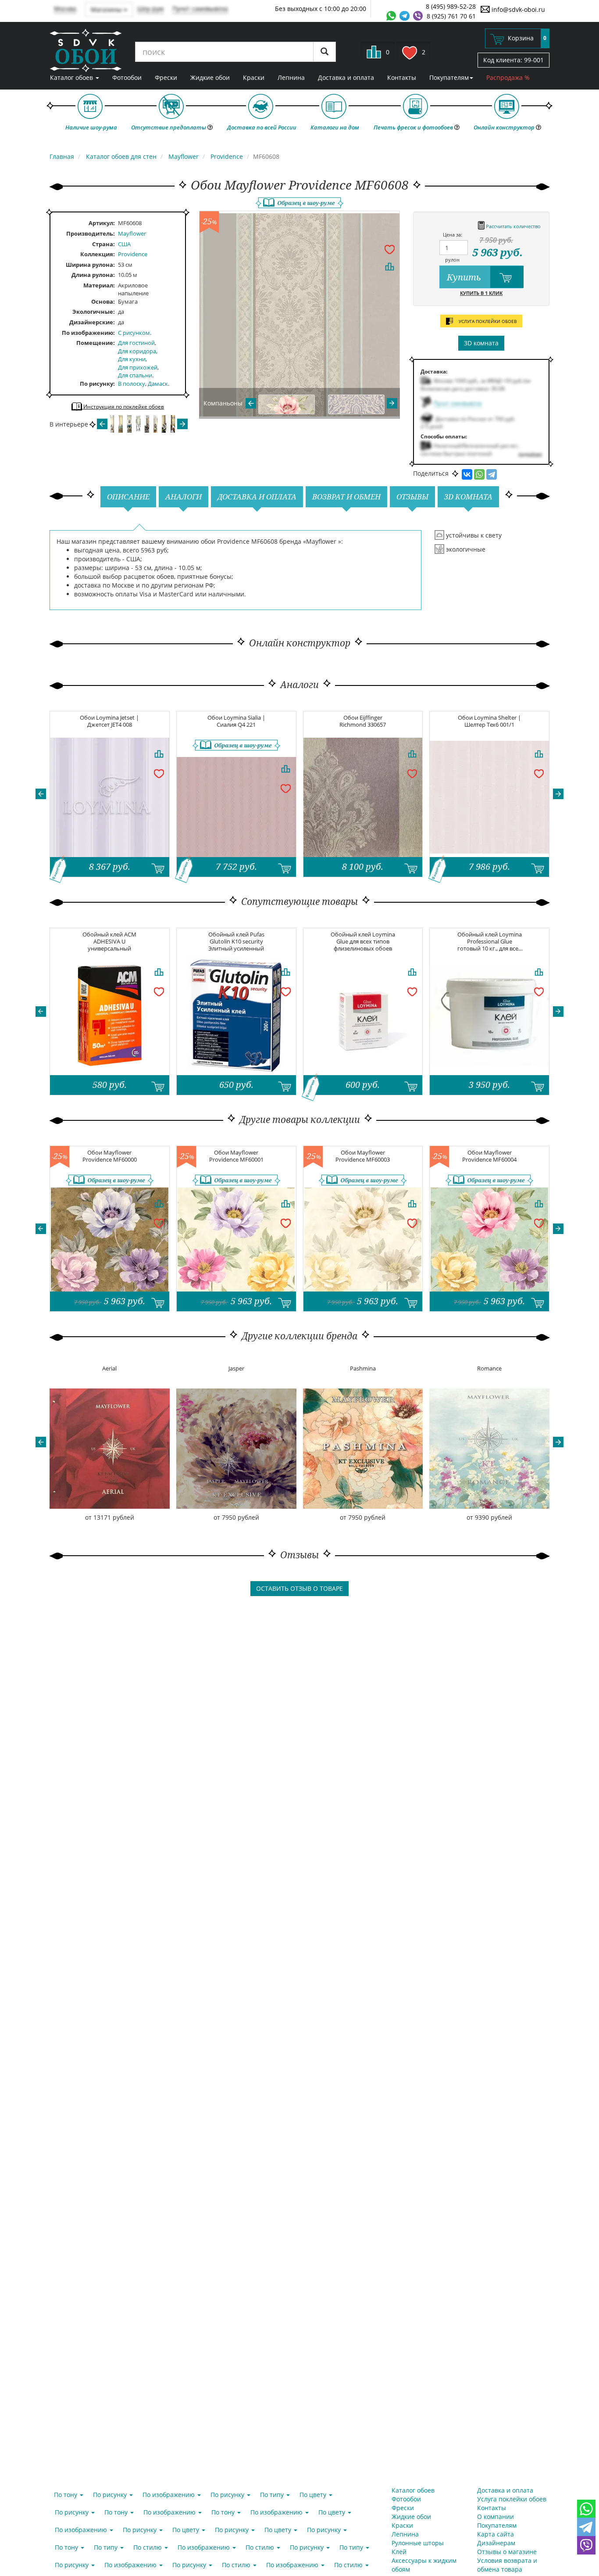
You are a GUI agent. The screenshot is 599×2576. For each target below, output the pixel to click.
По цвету (314, 2495)
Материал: (99, 285)
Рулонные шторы (418, 2543)
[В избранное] (389, 249)
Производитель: (91, 233)
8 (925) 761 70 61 (451, 16)
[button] (41, 794)
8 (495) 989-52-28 (451, 6)
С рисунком (134, 333)
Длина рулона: (93, 275)
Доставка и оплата (346, 77)
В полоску (132, 384)
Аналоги (184, 497)
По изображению (87, 333)
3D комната (481, 343)
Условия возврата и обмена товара (507, 2565)
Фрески (166, 77)
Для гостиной (136, 343)
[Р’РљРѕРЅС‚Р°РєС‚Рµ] (467, 474)
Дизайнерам (496, 2543)
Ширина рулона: (90, 265)
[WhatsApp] (479, 474)
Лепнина (291, 77)
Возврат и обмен (346, 497)
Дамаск (158, 384)
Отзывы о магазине (507, 2552)
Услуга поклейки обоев (512, 2499)
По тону (66, 2495)
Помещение (95, 343)
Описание (128, 497)
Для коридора (137, 351)
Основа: (103, 301)
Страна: (103, 244)
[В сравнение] (389, 266)
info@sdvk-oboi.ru (517, 9)
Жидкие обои (210, 77)
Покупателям (449, 77)
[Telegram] (492, 474)
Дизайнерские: (92, 322)
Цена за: (453, 235)
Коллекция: (98, 254)
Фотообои (127, 77)
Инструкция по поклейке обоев (123, 407)
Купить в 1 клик (481, 293)
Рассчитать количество (513, 226)
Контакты (402, 77)
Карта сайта (496, 2534)
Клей (399, 2552)
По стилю (148, 2547)
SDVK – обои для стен (86, 50)
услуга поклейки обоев (487, 321)
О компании (496, 2517)
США (124, 244)
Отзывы (412, 497)
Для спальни (135, 375)
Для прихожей (138, 367)
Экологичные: (94, 312)
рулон (452, 260)
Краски (254, 77)
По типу (273, 2495)
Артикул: (102, 223)
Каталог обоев (72, 77)
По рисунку (96, 384)
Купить (465, 277)
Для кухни (132, 359)
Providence (133, 254)
